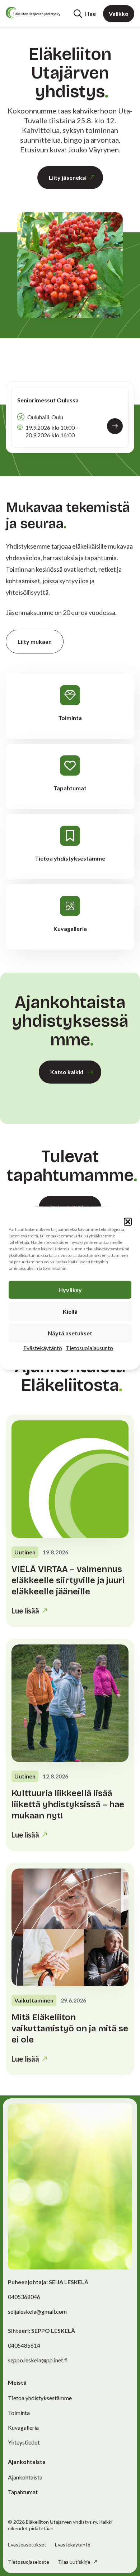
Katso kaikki (67, 1072)
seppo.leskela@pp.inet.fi (38, 2360)
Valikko (119, 14)
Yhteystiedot (24, 2442)
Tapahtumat (23, 2492)
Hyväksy (70, 1289)
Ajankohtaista (25, 2477)
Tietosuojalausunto (89, 1347)
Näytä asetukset (70, 1333)
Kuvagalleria (23, 2427)
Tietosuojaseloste (29, 2562)
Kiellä (70, 1311)
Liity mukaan (35, 641)
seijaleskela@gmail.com (37, 2311)
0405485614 (24, 2345)
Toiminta (19, 2413)
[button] (128, 1222)
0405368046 (24, 2297)
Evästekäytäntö (43, 1347)
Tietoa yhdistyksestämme (40, 2398)
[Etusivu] (33, 13)
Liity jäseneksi (68, 177)
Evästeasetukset (27, 2545)
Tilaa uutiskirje (75, 2562)
